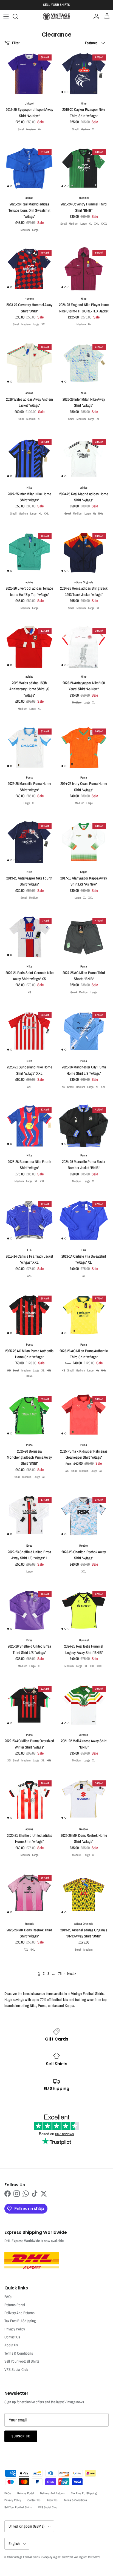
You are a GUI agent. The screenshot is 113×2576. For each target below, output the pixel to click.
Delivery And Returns (19, 2313)
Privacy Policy (15, 2329)
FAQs (8, 2297)
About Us (11, 2345)
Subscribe (21, 2436)
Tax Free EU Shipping (20, 2321)
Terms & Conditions (19, 2353)
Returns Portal (15, 2305)
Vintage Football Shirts (27, 2557)
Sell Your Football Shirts (22, 2361)
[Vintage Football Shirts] (56, 16)
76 (60, 1973)
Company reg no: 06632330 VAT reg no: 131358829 (71, 2557)
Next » (72, 1973)
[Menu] (6, 17)
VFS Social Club (16, 2369)
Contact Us (12, 2337)
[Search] (18, 17)
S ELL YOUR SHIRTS (56, 5)
